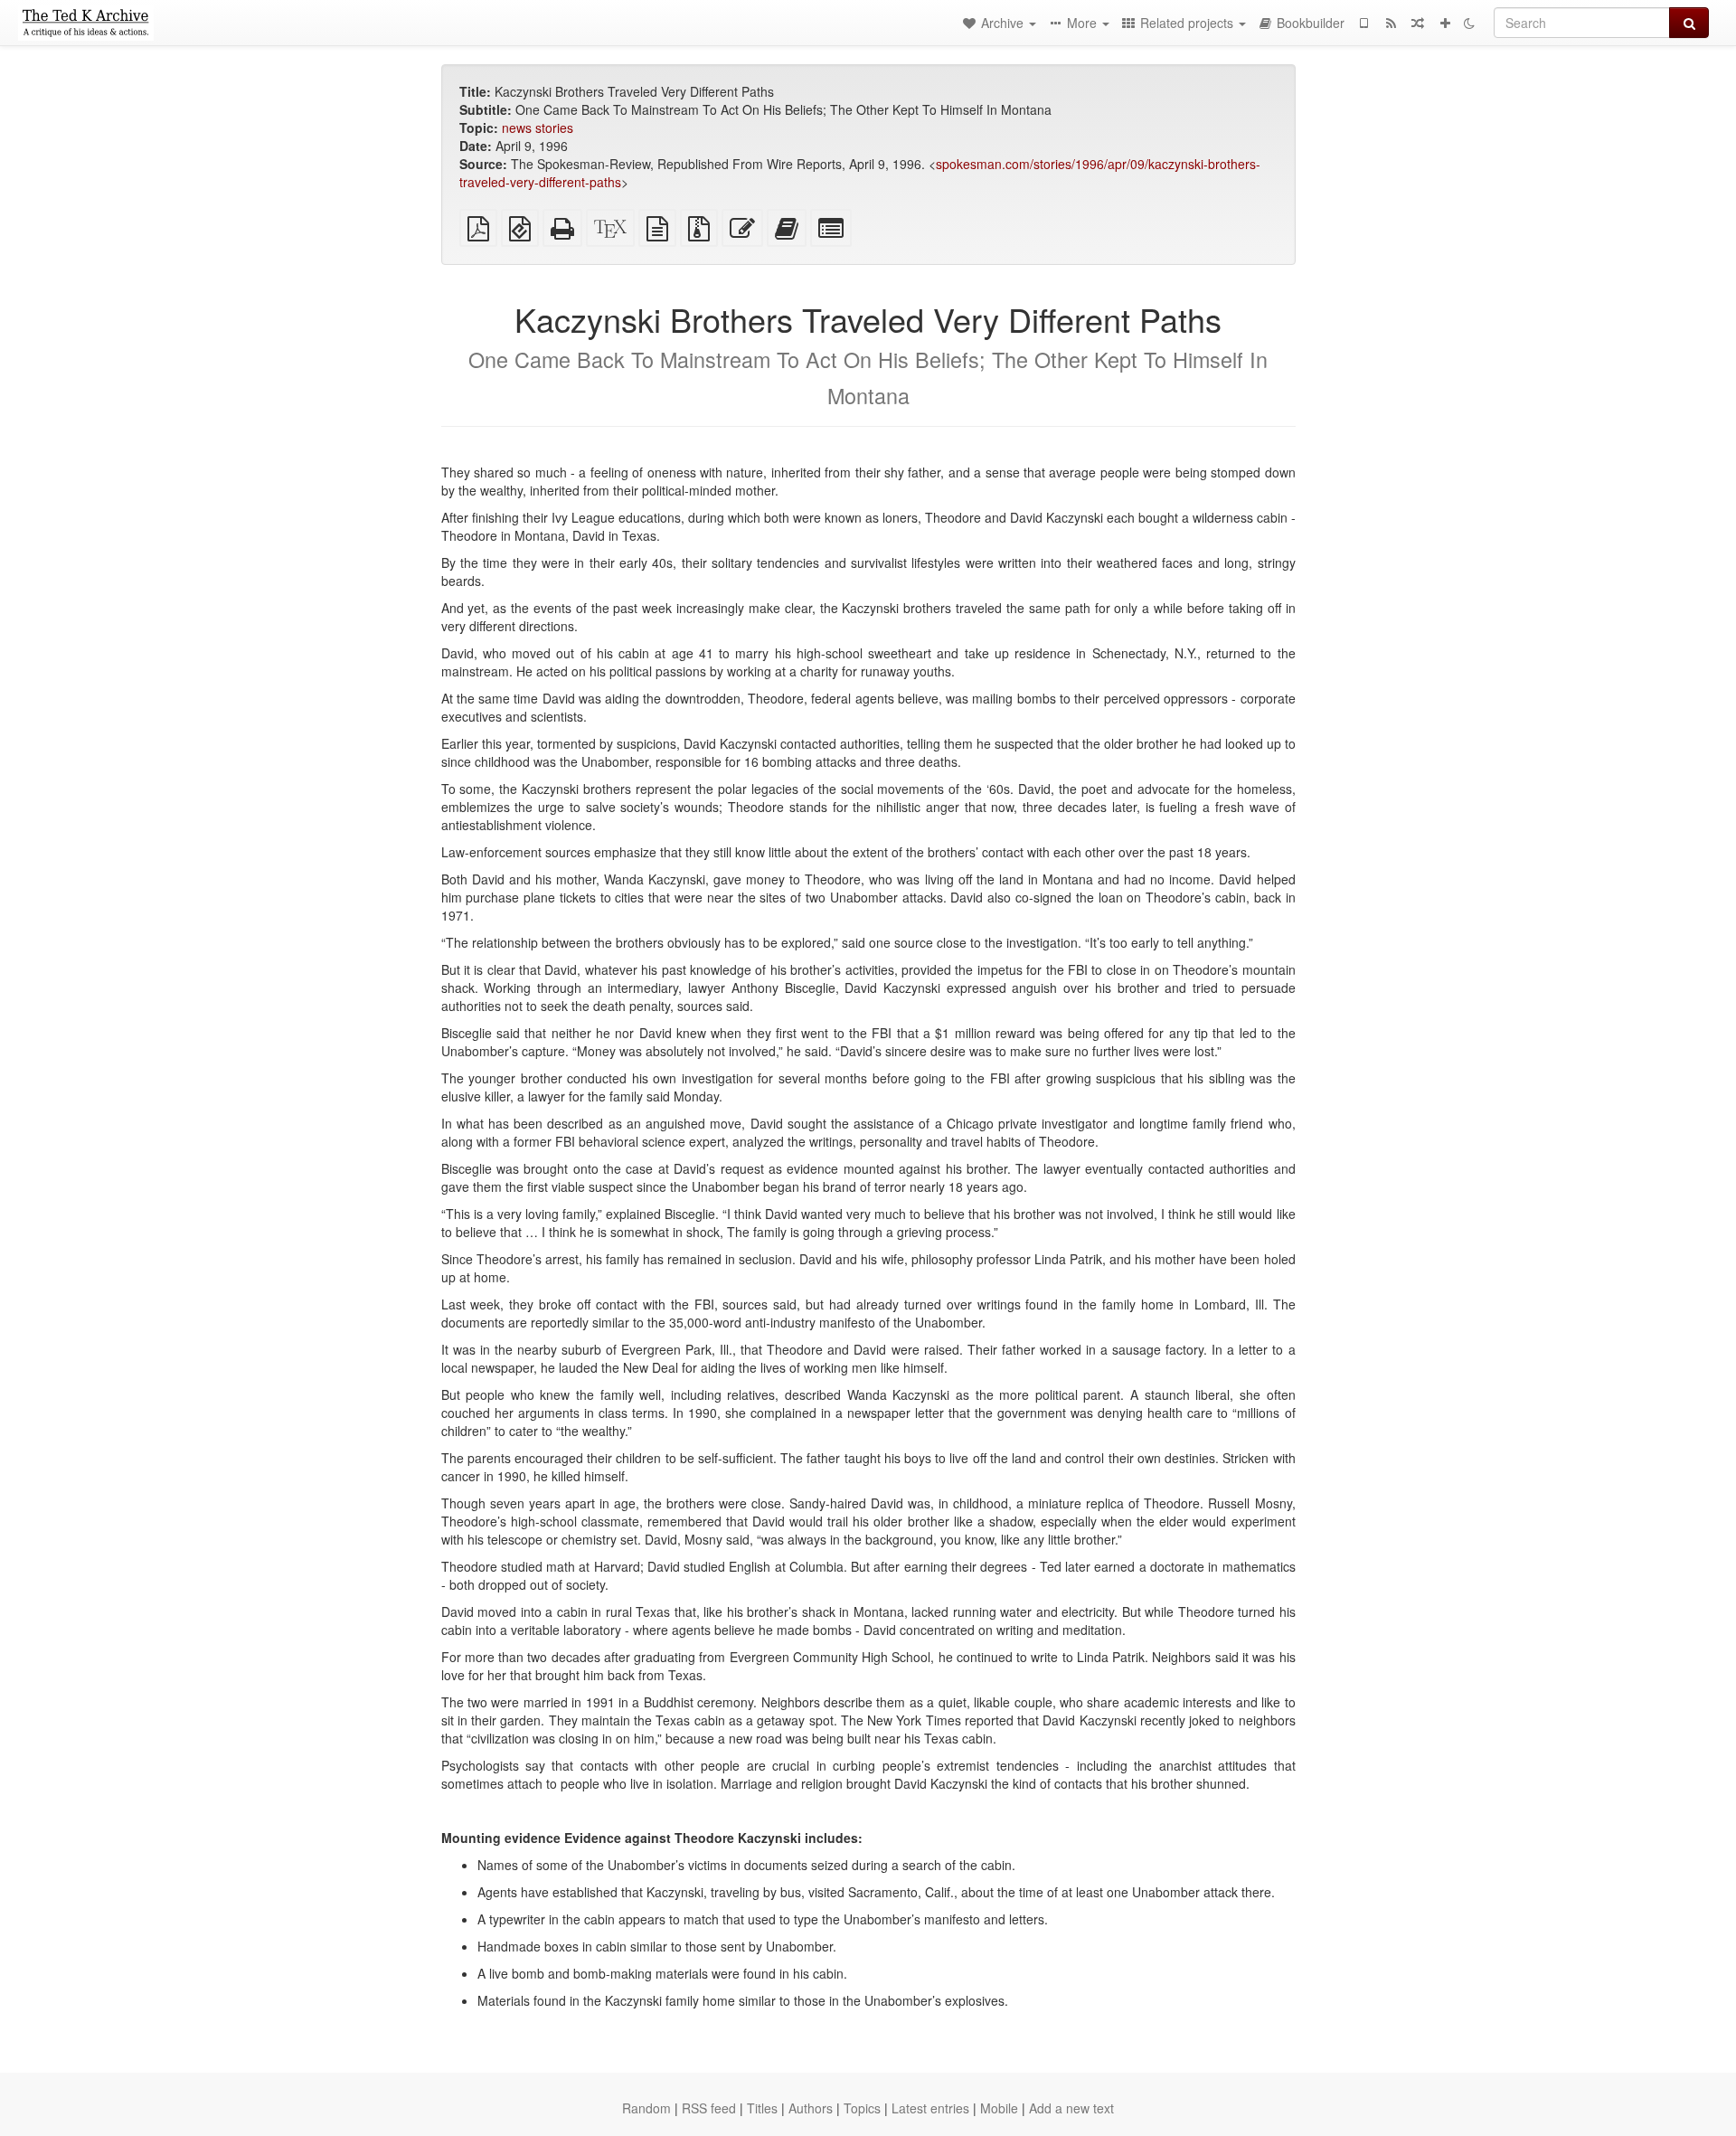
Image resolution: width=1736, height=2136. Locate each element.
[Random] (1418, 23)
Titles (762, 2108)
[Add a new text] (1445, 23)
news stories (538, 128)
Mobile (999, 2108)
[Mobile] (1363, 23)
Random (646, 2108)
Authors (811, 2108)
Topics (862, 2108)
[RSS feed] (1391, 23)
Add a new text (1071, 2108)
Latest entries (930, 2108)
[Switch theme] (1469, 23)
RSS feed (709, 2108)
